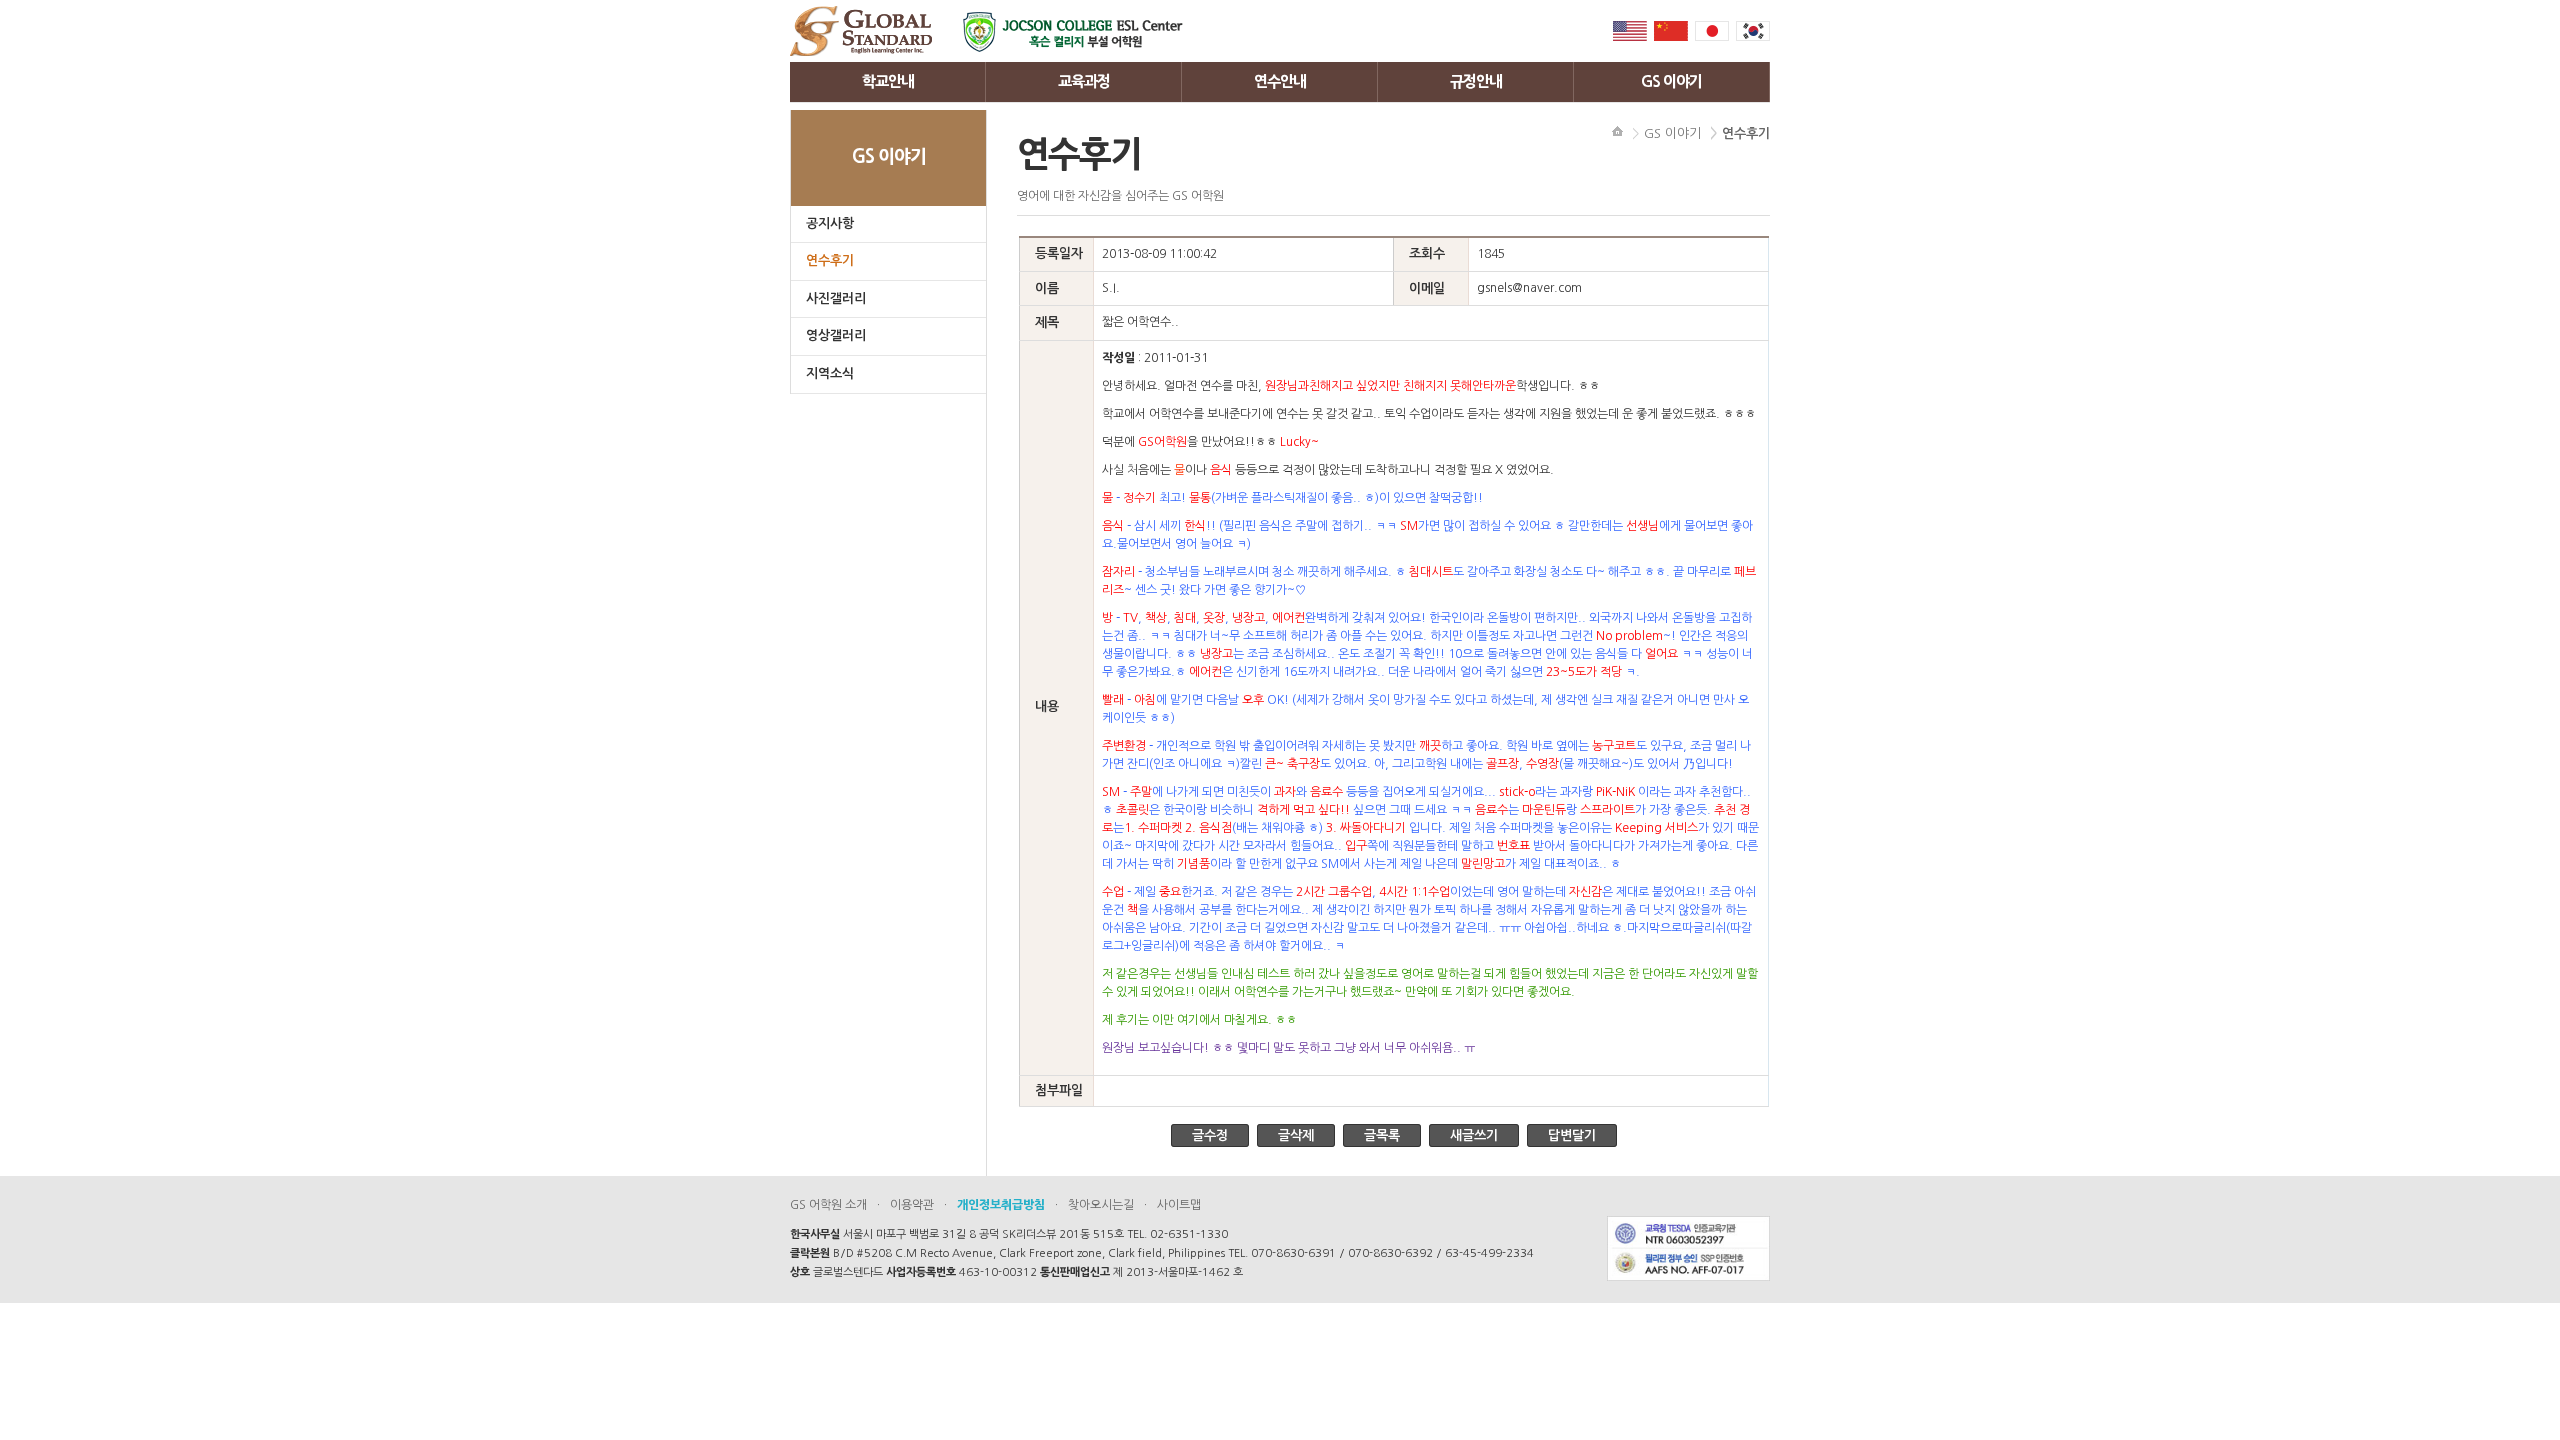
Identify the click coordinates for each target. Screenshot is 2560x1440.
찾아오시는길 (1101, 1205)
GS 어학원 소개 (828, 1205)
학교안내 (888, 81)
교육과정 (1084, 81)
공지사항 (830, 223)
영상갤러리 (836, 335)
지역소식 (830, 373)
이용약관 (912, 1205)
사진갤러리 (836, 298)
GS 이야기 (1671, 81)
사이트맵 (1179, 1205)
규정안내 (1476, 81)
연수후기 (830, 260)
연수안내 (1280, 81)
